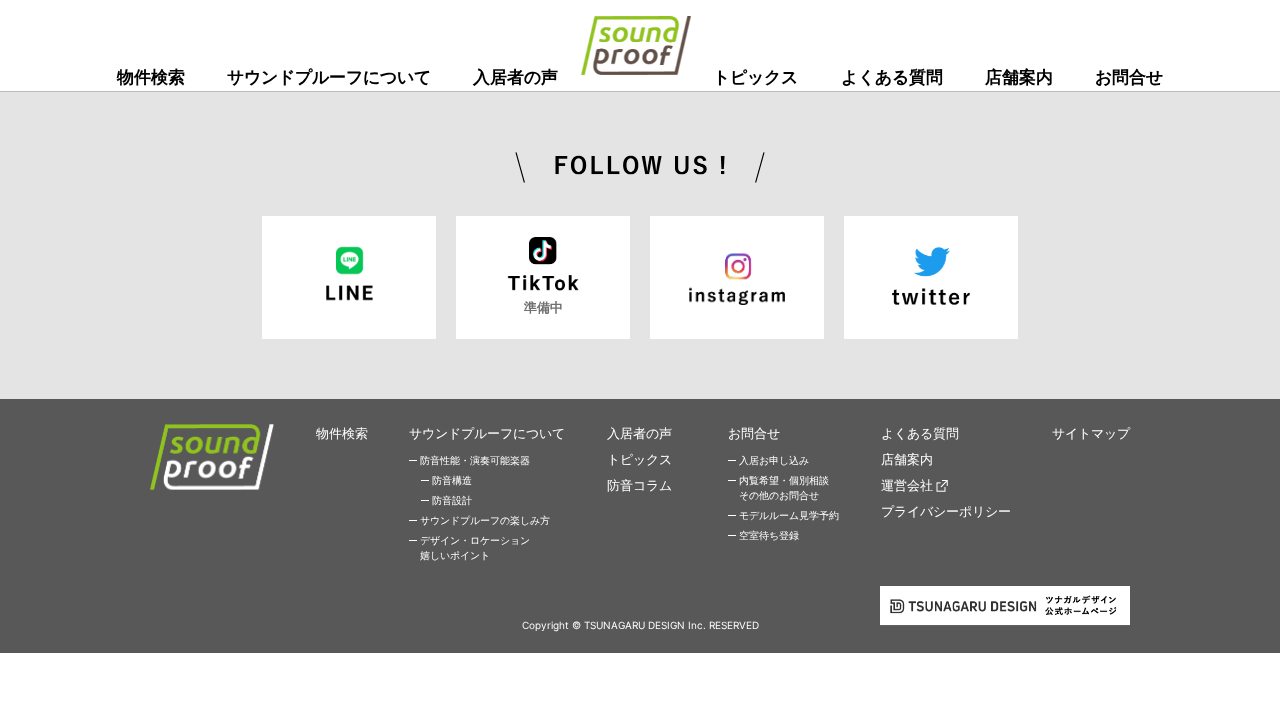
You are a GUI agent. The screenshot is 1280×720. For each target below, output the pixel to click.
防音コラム (639, 485)
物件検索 (151, 77)
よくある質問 (892, 77)
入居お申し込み (774, 460)
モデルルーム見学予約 (789, 515)
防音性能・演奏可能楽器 (475, 460)
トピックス (755, 77)
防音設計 (452, 500)
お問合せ (1129, 77)
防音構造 (452, 480)
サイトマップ (1091, 433)
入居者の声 (515, 77)
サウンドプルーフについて (329, 77)
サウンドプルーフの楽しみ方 (485, 520)
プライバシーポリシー (946, 511)
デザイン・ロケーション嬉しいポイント (475, 547)
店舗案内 (1019, 77)
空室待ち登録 (769, 535)
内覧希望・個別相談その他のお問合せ (784, 487)
